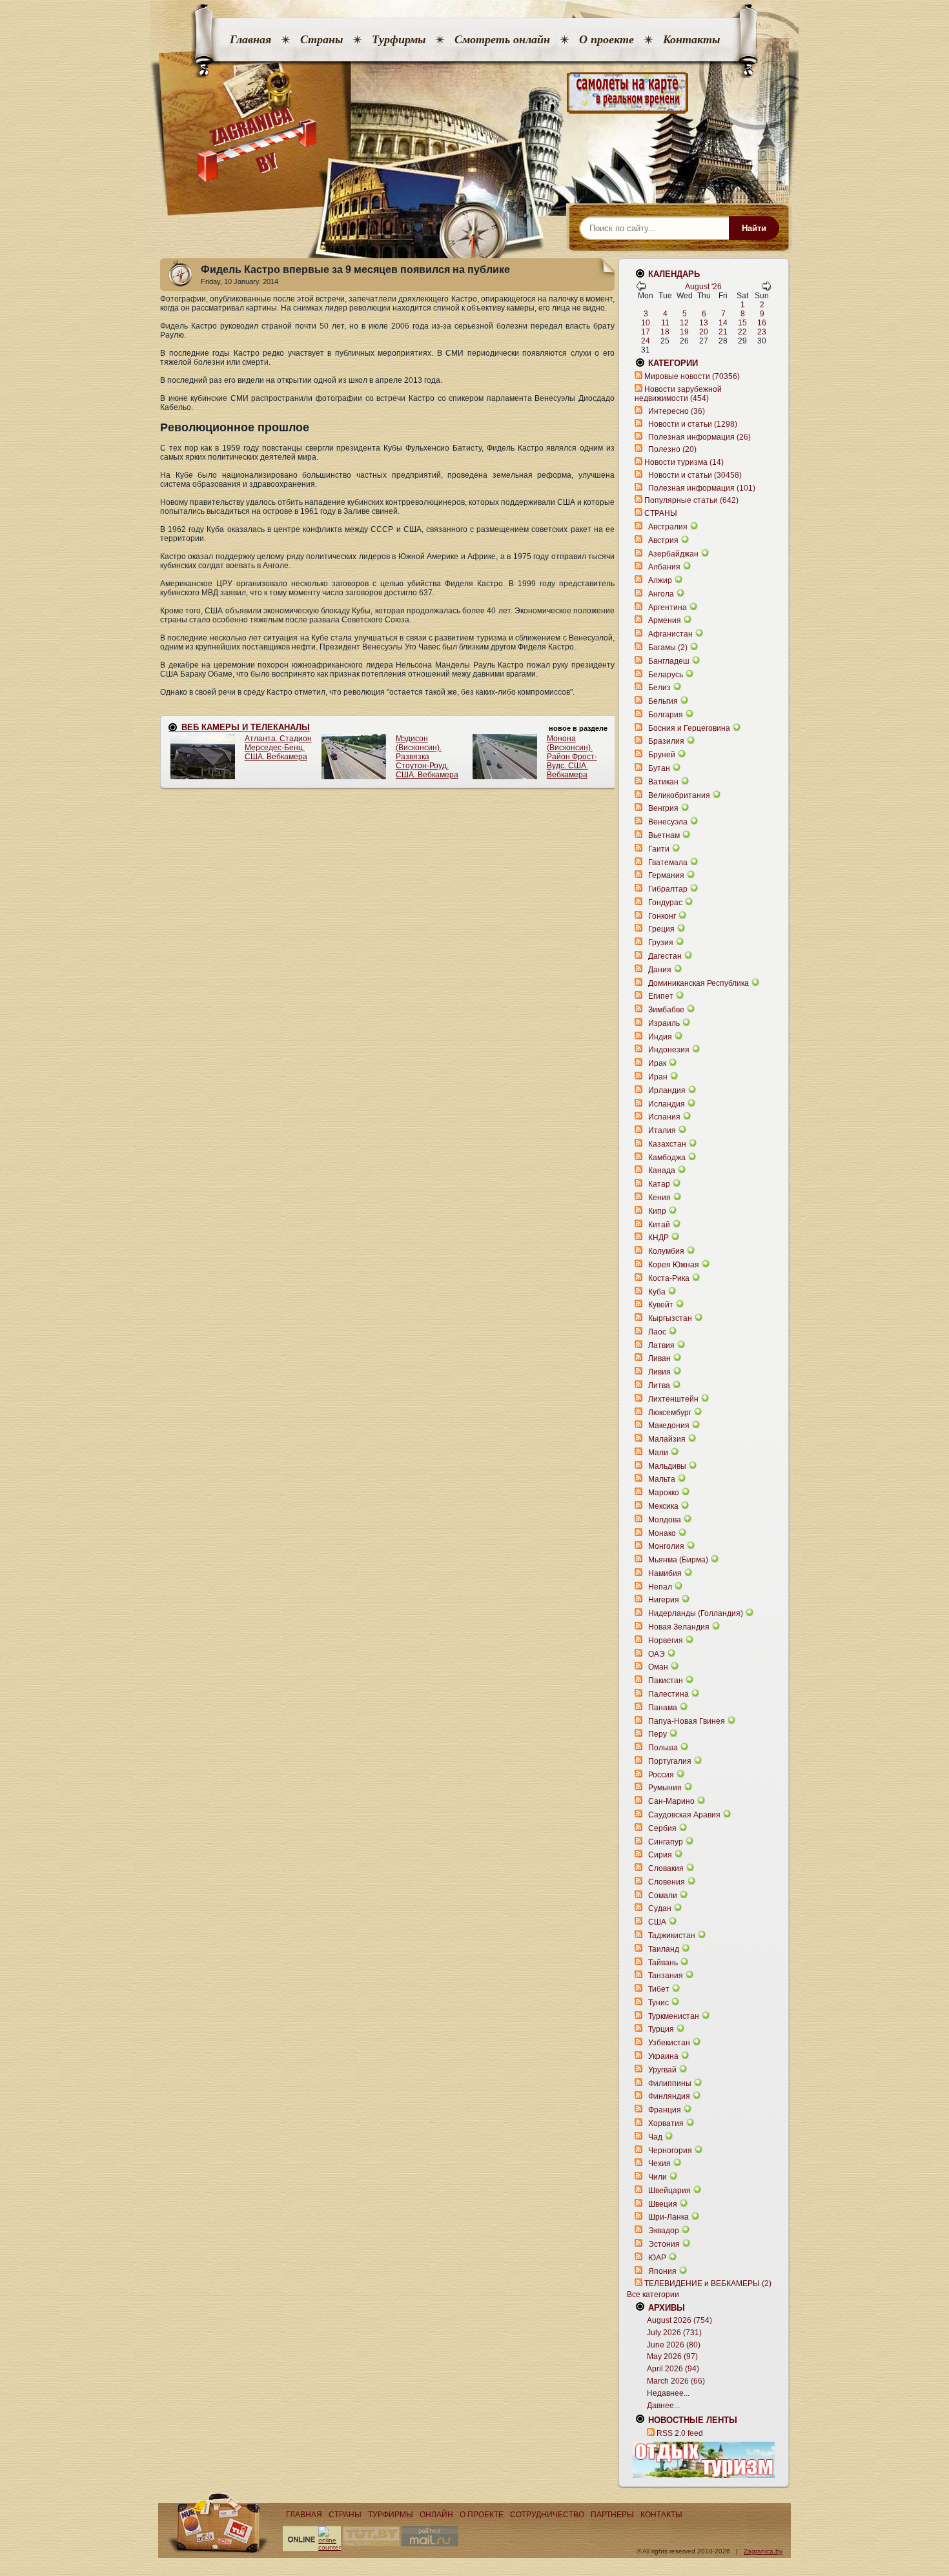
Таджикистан (672, 1936)
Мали (658, 1453)
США (657, 1922)
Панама (663, 1708)
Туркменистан (674, 2016)
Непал (660, 1587)
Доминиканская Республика (699, 983)
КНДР (658, 1238)
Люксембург (670, 1413)
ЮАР (657, 2258)
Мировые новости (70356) (692, 376)
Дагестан (665, 956)
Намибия (665, 1573)
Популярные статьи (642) (691, 500)
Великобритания (679, 795)
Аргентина (668, 608)
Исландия (668, 1104)
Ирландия (667, 1090)
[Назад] (641, 289)
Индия (660, 1037)
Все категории (653, 2295)
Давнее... (663, 2406)
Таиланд (664, 1949)
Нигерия (664, 1600)
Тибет (659, 1989)
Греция (661, 929)
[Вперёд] (766, 289)
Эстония (664, 2244)
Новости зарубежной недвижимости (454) (678, 394)
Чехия (659, 2163)
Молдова (665, 1520)
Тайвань (663, 1963)
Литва (659, 1385)
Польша (663, 1748)
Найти (754, 228)
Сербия (662, 1828)
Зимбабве (666, 1010)
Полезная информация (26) (699, 437)
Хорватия (666, 2123)
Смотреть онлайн (502, 39)
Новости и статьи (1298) (693, 424)
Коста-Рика (669, 1278)
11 (665, 323)
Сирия (660, 1855)
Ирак (657, 1063)
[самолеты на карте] (474, 93)
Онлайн (436, 2515)
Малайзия (667, 1439)
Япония (662, 2271)
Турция (661, 2029)
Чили (658, 2177)
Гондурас (665, 903)
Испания (664, 1117)
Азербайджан (673, 554)
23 (762, 332)
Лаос (657, 1332)
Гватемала (668, 863)
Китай (659, 1225)
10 (646, 323)
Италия (662, 1130)
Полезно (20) (672, 449)
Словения (667, 1882)
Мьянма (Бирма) (678, 1560)
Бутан (659, 768)
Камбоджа (667, 1158)
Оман (658, 1667)
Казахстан (667, 1144)
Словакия (666, 1868)
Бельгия (663, 701)
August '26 (703, 287)
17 (646, 332)
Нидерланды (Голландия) (696, 1613)
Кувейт (661, 1305)
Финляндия (669, 2096)
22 (742, 332)
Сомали (663, 1896)
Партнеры (612, 2515)
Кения (659, 1198)
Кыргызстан (670, 1318)
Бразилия (666, 741)
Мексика (663, 1506)
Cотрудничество (547, 2515)
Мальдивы (667, 1466)
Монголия (666, 1546)
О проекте (607, 39)
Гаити (659, 849)
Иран (658, 1077)
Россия (661, 1775)
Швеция (663, 2204)
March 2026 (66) (676, 2381)
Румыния (665, 1788)
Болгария (666, 715)
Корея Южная (674, 1265)
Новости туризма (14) (684, 462)
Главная (250, 39)
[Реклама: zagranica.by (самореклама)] (704, 2460)
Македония (669, 1426)
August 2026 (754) (679, 2320)
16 (762, 323)
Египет (661, 996)
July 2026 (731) (674, 2333)
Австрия (663, 540)
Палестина (668, 1694)
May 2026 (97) (672, 2356)
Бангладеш (669, 661)
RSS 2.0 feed (680, 2433)
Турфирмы (399, 39)
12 (684, 323)
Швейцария (669, 2191)
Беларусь (666, 675)
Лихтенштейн (673, 1399)
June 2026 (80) (674, 2345)
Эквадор (664, 2231)
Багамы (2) (668, 648)
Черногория (670, 2151)
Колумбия (666, 1251)
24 (646, 341)
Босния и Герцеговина (689, 728)
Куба (657, 1292)
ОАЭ (657, 1654)
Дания (660, 970)
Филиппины (670, 2083)
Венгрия (663, 808)
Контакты (691, 39)
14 (723, 323)
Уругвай (662, 2070)
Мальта (662, 1479)
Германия (666, 875)
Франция (665, 2110)
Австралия (668, 527)
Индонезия (669, 1050)
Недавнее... (668, 2393)
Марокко (664, 1493)
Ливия (659, 1372)
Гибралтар (668, 889)
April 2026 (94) (673, 2369)
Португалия (670, 1761)
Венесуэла (668, 822)
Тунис (658, 2003)
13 (704, 323)
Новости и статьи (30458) (695, 475)
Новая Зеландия (679, 1627)
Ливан (659, 1358)
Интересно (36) (677, 411)
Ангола (661, 594)
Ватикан (663, 782)
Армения (665, 620)
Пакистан (666, 1681)
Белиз (659, 688)
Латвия (661, 1345)
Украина (663, 2056)
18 (665, 332)
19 (684, 332)
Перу (658, 1734)
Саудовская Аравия (684, 1815)
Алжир (660, 580)
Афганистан (670, 634)
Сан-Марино (671, 1801)
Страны (321, 39)
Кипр (657, 1211)
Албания (664, 567)
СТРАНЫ (661, 513)
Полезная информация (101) (702, 488)
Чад (655, 2137)
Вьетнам (664, 835)
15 (742, 323)
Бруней (662, 755)
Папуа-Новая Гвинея (687, 1721)
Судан (660, 1908)
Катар (659, 1184)
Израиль (664, 1023)
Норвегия (666, 1641)
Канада (662, 1170)
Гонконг (662, 916)
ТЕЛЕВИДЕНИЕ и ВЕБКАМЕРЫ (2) (708, 2284)
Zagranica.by (763, 2551)
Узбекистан (669, 2043)
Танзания (666, 1976)
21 (723, 332)
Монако (662, 1533)
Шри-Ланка (668, 2217)
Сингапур (666, 1842)
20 (704, 332)
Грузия (661, 943)
